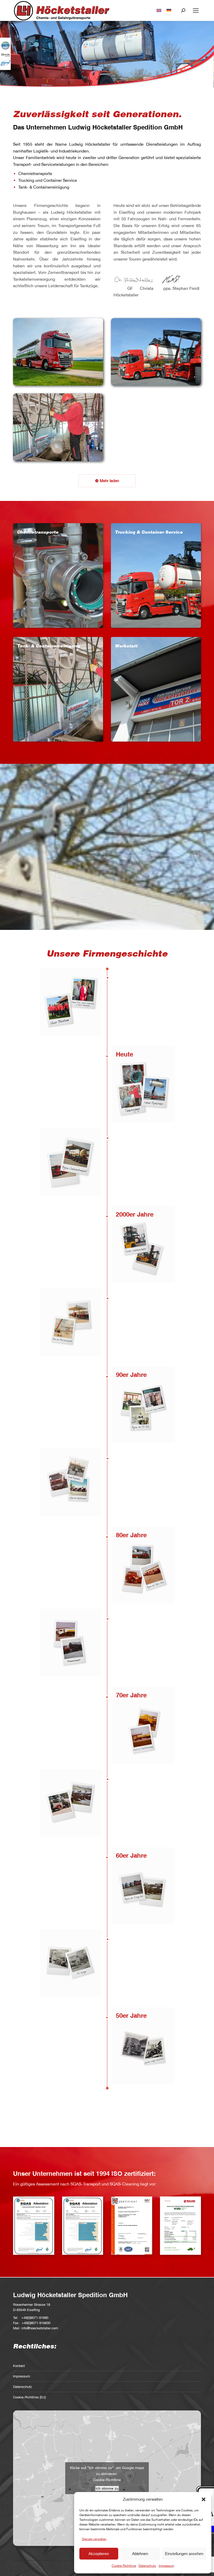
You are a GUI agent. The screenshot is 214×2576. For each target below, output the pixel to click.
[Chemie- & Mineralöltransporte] (58, 575)
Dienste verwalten (94, 2539)
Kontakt (19, 2366)
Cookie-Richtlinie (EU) (29, 2397)
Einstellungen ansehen (184, 2554)
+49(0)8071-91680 (35, 2318)
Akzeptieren (99, 2554)
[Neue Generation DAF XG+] (58, 352)
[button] (204, 2499)
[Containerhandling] (156, 352)
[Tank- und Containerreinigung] (58, 427)
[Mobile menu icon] (196, 10)
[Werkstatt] (156, 689)
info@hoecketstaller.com (40, 2328)
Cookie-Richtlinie (124, 2566)
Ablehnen (140, 2554)
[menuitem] (159, 11)
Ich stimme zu (107, 2488)
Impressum (166, 2566)
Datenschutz (147, 2566)
